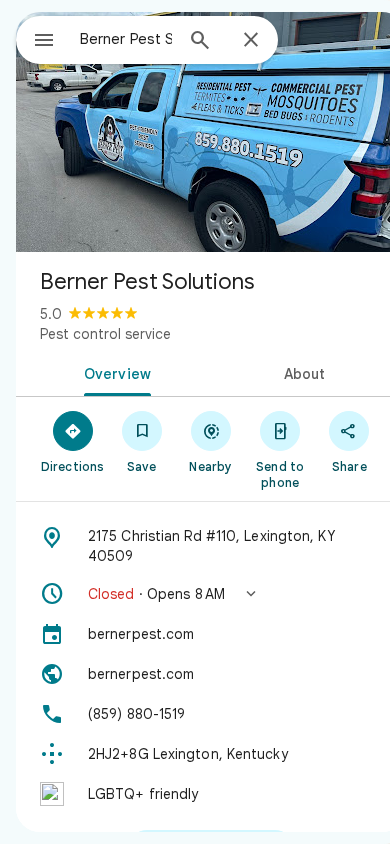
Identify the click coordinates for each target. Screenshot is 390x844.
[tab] (113, 372)
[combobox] (126, 39)
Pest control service (105, 334)
